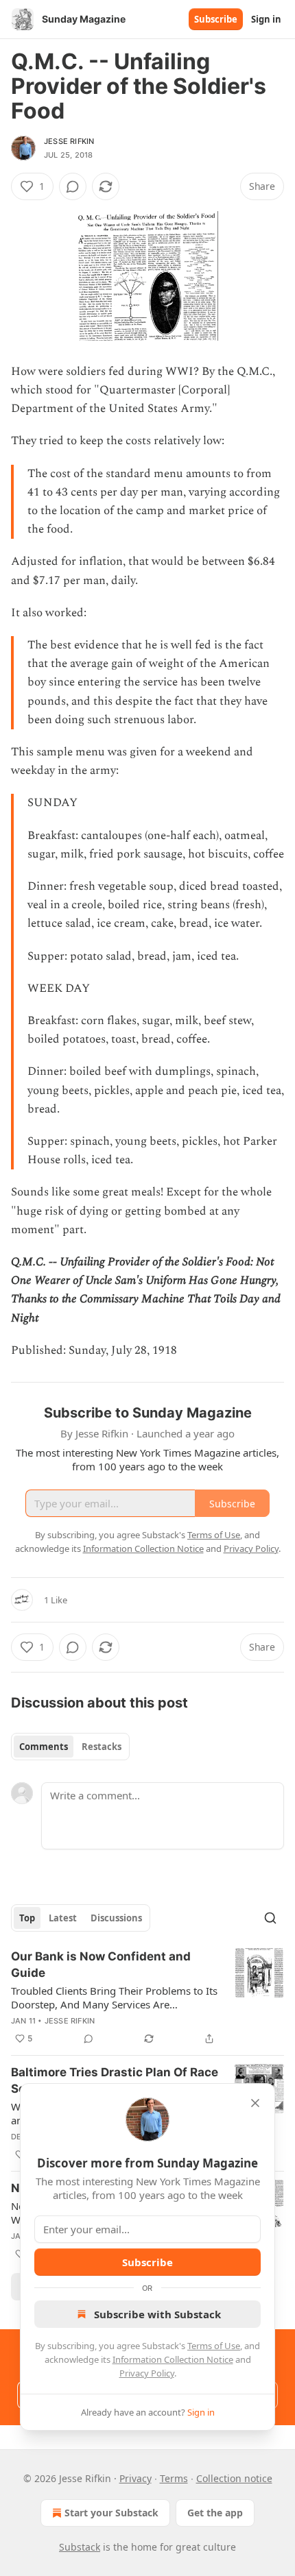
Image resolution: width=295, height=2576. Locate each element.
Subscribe (216, 19)
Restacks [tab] (102, 1747)
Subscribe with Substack (157, 2314)
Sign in (266, 19)
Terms (174, 2478)
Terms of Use (214, 2346)
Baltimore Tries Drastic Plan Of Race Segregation (115, 2080)
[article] (147, 1997)
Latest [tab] (63, 1918)
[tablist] (70, 1747)
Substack (80, 2547)
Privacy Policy (147, 2373)
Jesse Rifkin (69, 141)
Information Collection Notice (173, 2359)
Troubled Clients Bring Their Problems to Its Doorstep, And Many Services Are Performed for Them (114, 1997)
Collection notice (234, 2478)
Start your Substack (111, 2513)
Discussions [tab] (116, 1918)
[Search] (270, 1918)
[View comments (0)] (73, 186)
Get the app (215, 2513)
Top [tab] (27, 1918)
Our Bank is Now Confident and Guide (101, 1965)
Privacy (135, 2478)
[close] (255, 2103)
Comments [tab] (44, 1747)
